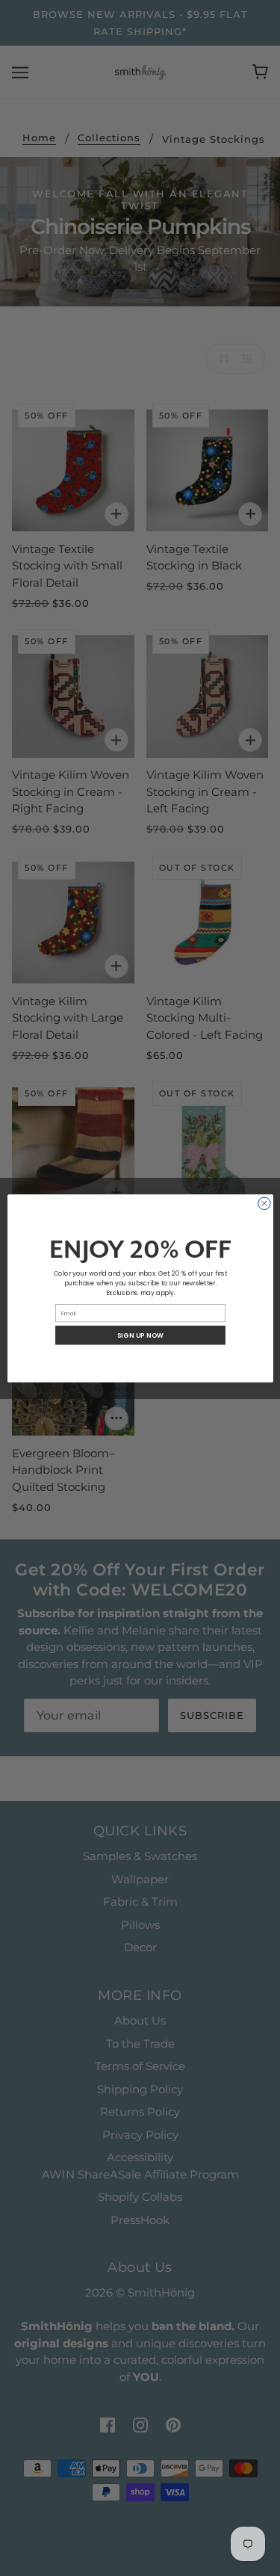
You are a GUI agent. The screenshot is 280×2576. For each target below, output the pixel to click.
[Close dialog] (264, 1204)
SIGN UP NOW (140, 1335)
